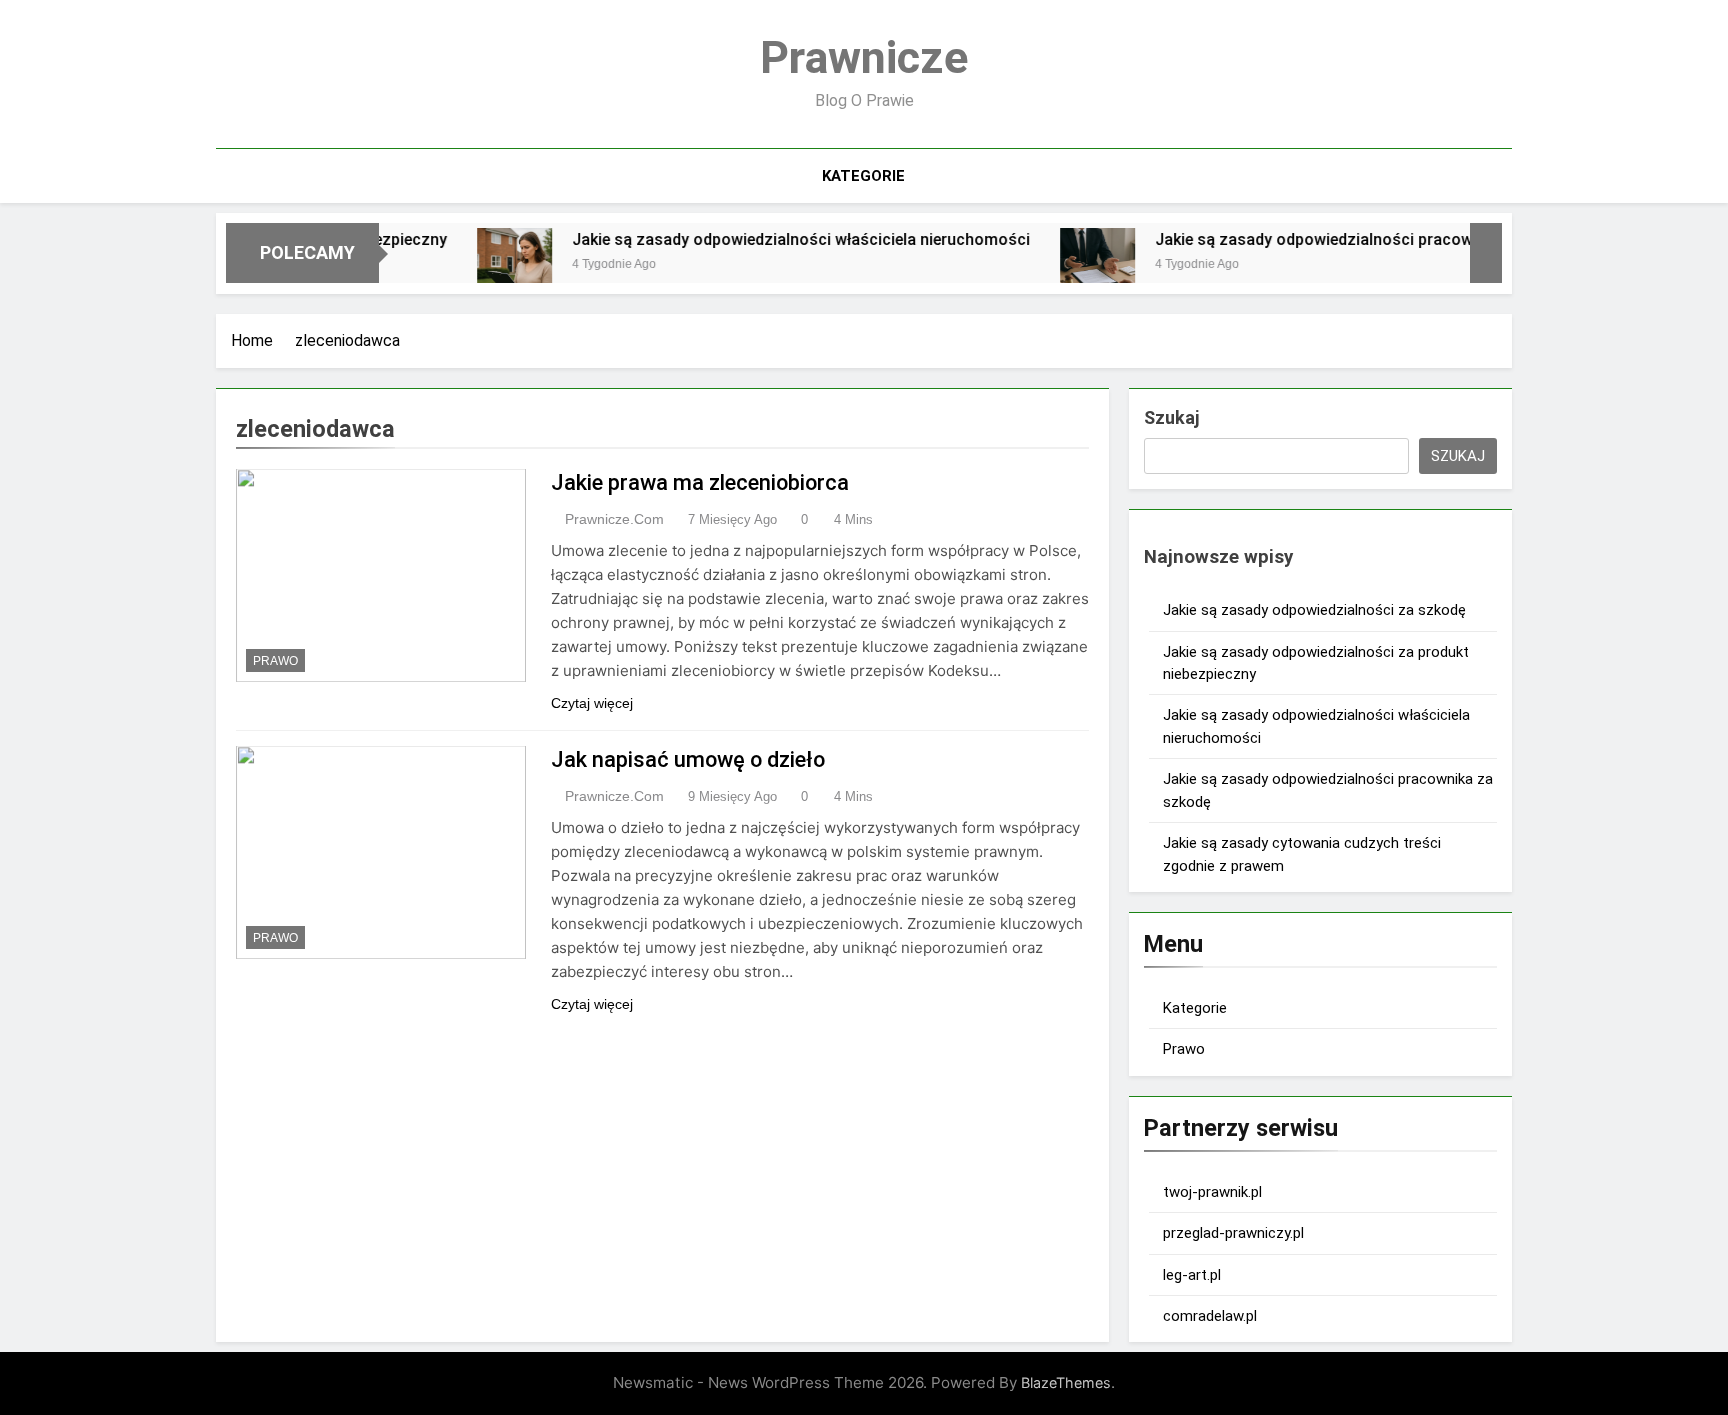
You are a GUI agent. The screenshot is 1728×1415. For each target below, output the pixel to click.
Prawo (1184, 1049)
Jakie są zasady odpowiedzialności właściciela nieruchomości (763, 239)
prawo (275, 661)
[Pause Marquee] (1486, 253)
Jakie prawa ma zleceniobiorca (700, 482)
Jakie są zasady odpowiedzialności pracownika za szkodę (1331, 239)
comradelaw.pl (1210, 1316)
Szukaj (1171, 417)
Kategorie (863, 176)
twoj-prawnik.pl (1212, 1192)
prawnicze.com (614, 519)
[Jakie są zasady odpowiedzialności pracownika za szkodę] (1059, 265)
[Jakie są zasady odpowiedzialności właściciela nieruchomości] (476, 265)
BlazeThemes (1066, 1382)
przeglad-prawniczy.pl (1233, 1233)
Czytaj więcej (592, 703)
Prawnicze (864, 57)
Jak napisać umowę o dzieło (688, 759)
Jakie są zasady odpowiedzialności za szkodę (1314, 610)
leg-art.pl (1192, 1275)
